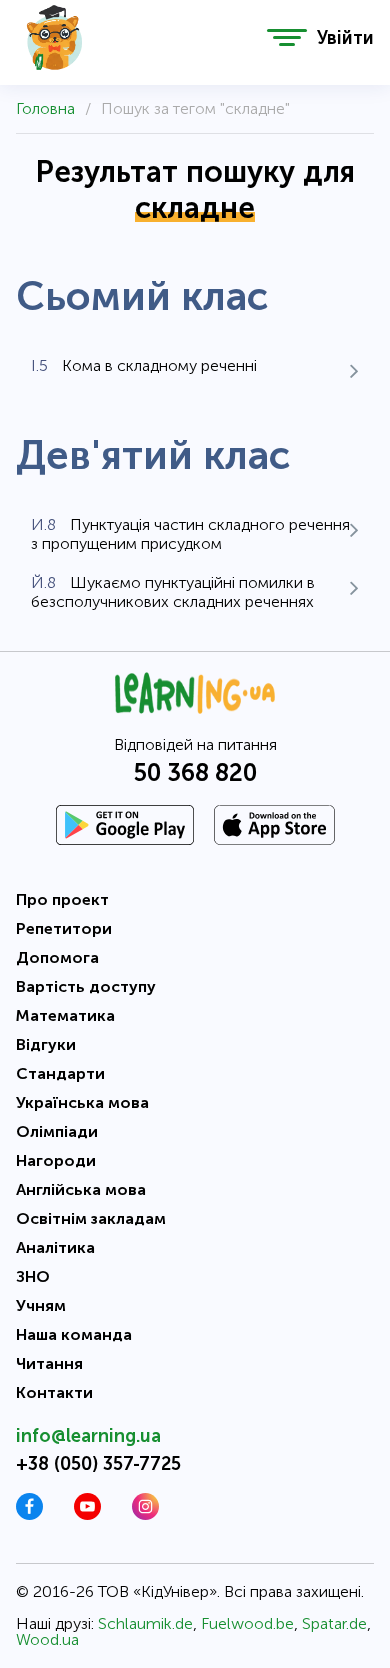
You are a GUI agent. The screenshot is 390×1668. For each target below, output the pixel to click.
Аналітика (55, 1247)
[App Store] (274, 825)
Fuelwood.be (247, 1623)
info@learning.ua (88, 1436)
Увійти (345, 38)
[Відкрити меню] (287, 37)
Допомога (57, 957)
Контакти (54, 1392)
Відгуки (46, 1044)
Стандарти (60, 1073)
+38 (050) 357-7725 (98, 1464)
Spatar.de (334, 1623)
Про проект (62, 899)
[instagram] (145, 1514)
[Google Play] (125, 825)
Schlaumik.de (145, 1623)
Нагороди (56, 1160)
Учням (41, 1305)
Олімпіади (57, 1131)
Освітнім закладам (91, 1218)
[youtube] (87, 1514)
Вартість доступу (86, 986)
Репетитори (64, 928)
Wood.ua (47, 1639)
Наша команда (74, 1334)
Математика (65, 1015)
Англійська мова (81, 1189)
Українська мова (82, 1102)
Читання (49, 1363)
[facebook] (29, 1514)
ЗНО (33, 1276)
